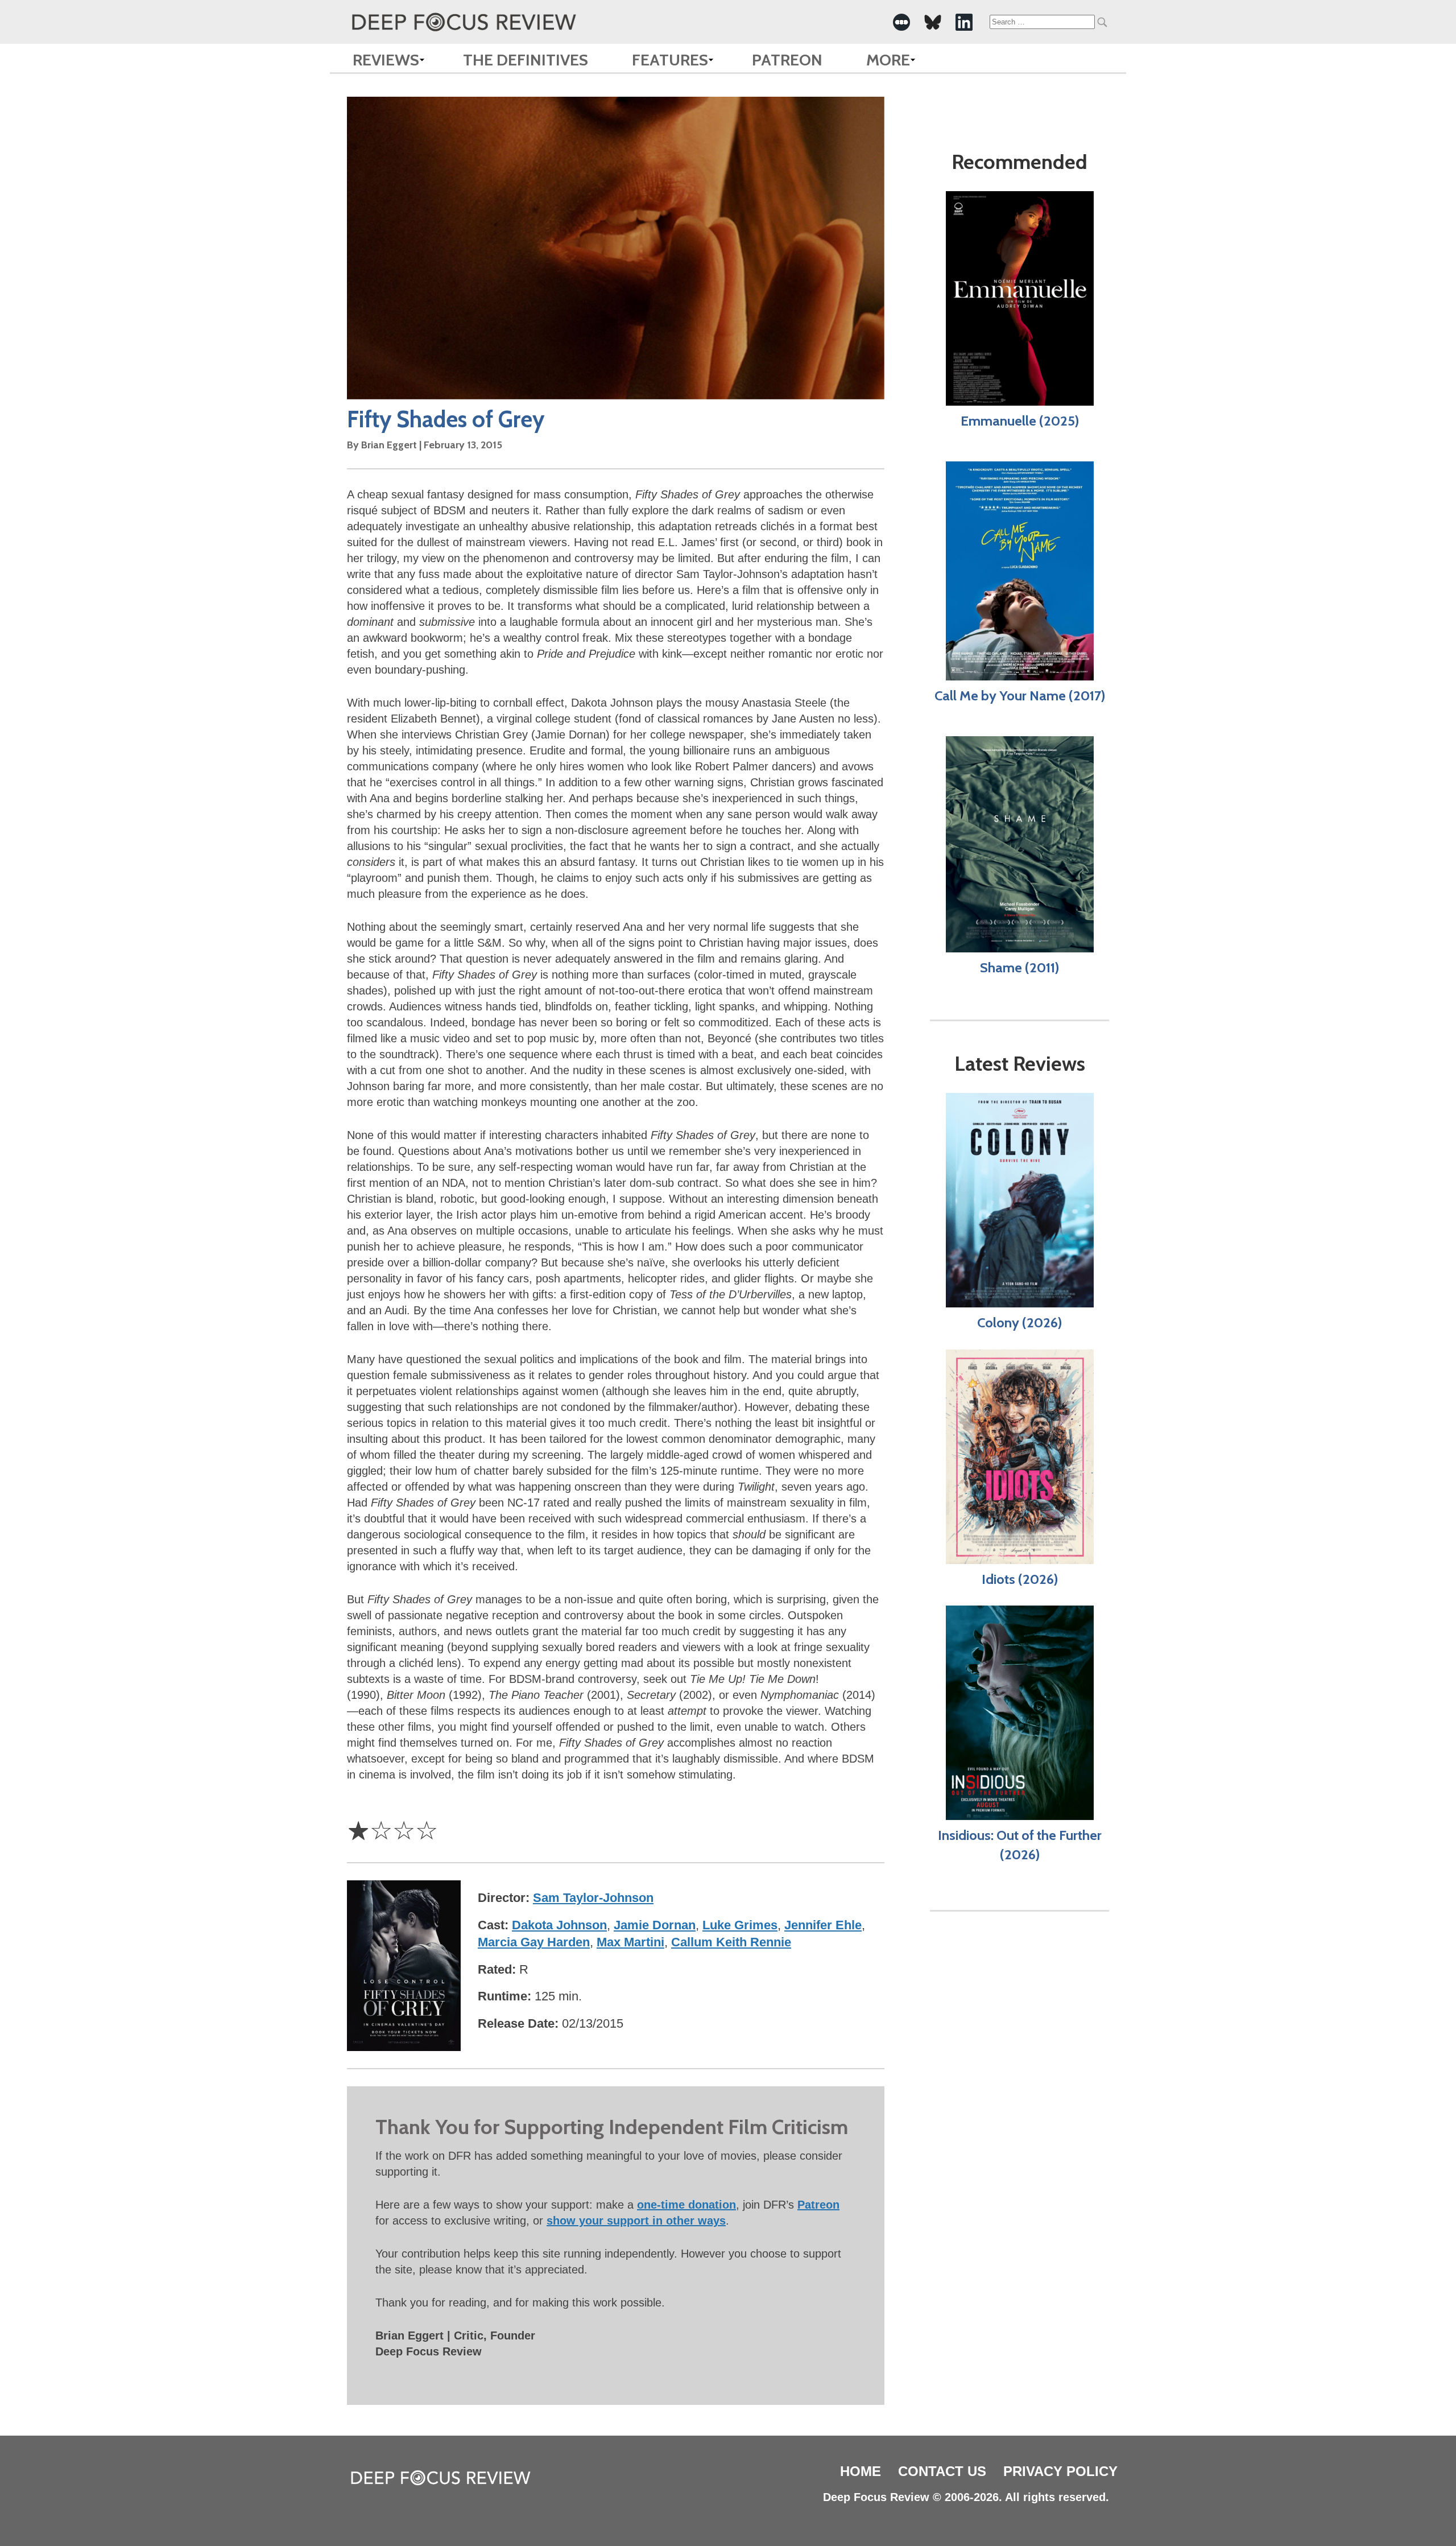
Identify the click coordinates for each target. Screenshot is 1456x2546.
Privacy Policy (1060, 2471)
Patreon (787, 60)
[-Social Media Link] (901, 22)
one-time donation (686, 2205)
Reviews (386, 60)
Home (861, 2471)
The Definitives (526, 60)
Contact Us (942, 2471)
